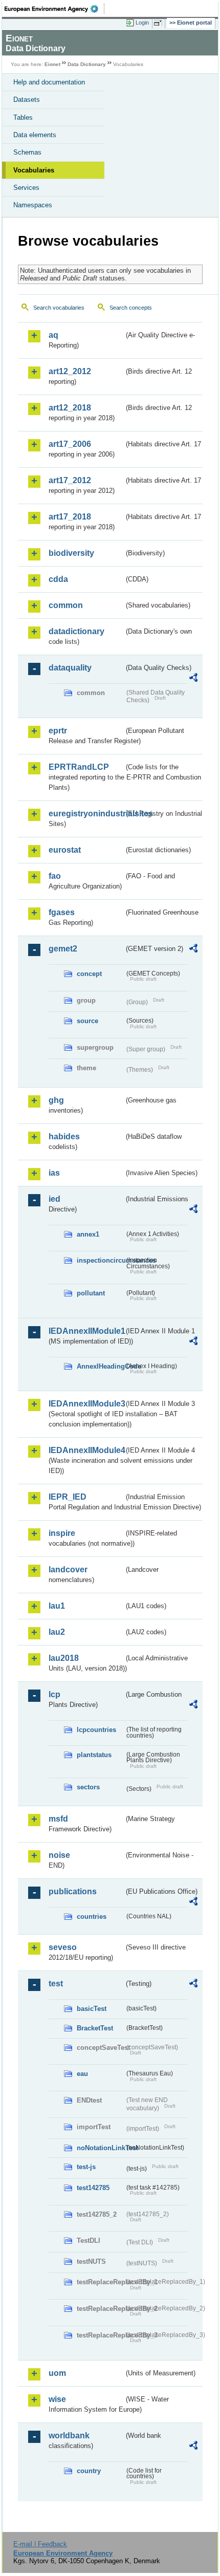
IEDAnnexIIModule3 (86, 1404)
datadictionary (76, 631)
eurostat (65, 850)
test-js (86, 2167)
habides (64, 1137)
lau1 (57, 1606)
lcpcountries (96, 1730)
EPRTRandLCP (79, 767)
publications (73, 1891)
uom (57, 2373)
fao (55, 876)
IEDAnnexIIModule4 (86, 1450)
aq (53, 335)
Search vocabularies (59, 308)
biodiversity (71, 553)
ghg (56, 1100)
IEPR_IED (68, 1497)
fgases (62, 912)
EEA (54, 9)
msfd (58, 1819)
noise (59, 1855)
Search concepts (131, 308)
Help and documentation (49, 82)
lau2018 (64, 1658)
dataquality (70, 668)
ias (54, 1173)
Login (142, 23)
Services (26, 188)
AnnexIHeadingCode (101, 1366)
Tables (23, 117)
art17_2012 (70, 480)
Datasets (27, 100)
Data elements (35, 135)
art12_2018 (70, 408)
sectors (88, 1787)
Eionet (52, 64)
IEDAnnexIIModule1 (86, 1331)
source (87, 1021)
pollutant (91, 1293)
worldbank (69, 2436)
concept (89, 974)
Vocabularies (34, 170)
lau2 (57, 1632)
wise (57, 2399)
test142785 (93, 2188)
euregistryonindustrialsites (86, 814)
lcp (54, 1694)
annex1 (88, 1234)
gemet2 (63, 949)
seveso (63, 1947)
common (66, 605)
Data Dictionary (87, 64)
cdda (58, 579)
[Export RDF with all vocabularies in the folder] (193, 679)
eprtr (58, 731)
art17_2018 (70, 517)
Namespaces (33, 205)
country (89, 2471)
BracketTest (95, 2028)
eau (82, 2074)
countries (92, 1917)
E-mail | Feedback (40, 2544)
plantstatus (94, 1755)
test (56, 1984)
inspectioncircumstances (101, 1260)
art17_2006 (70, 444)
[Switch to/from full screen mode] (160, 23)
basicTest (92, 2009)
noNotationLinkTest (101, 2148)
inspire (62, 1533)
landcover (68, 1570)
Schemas (27, 152)
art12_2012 (70, 371)
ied (54, 1199)
